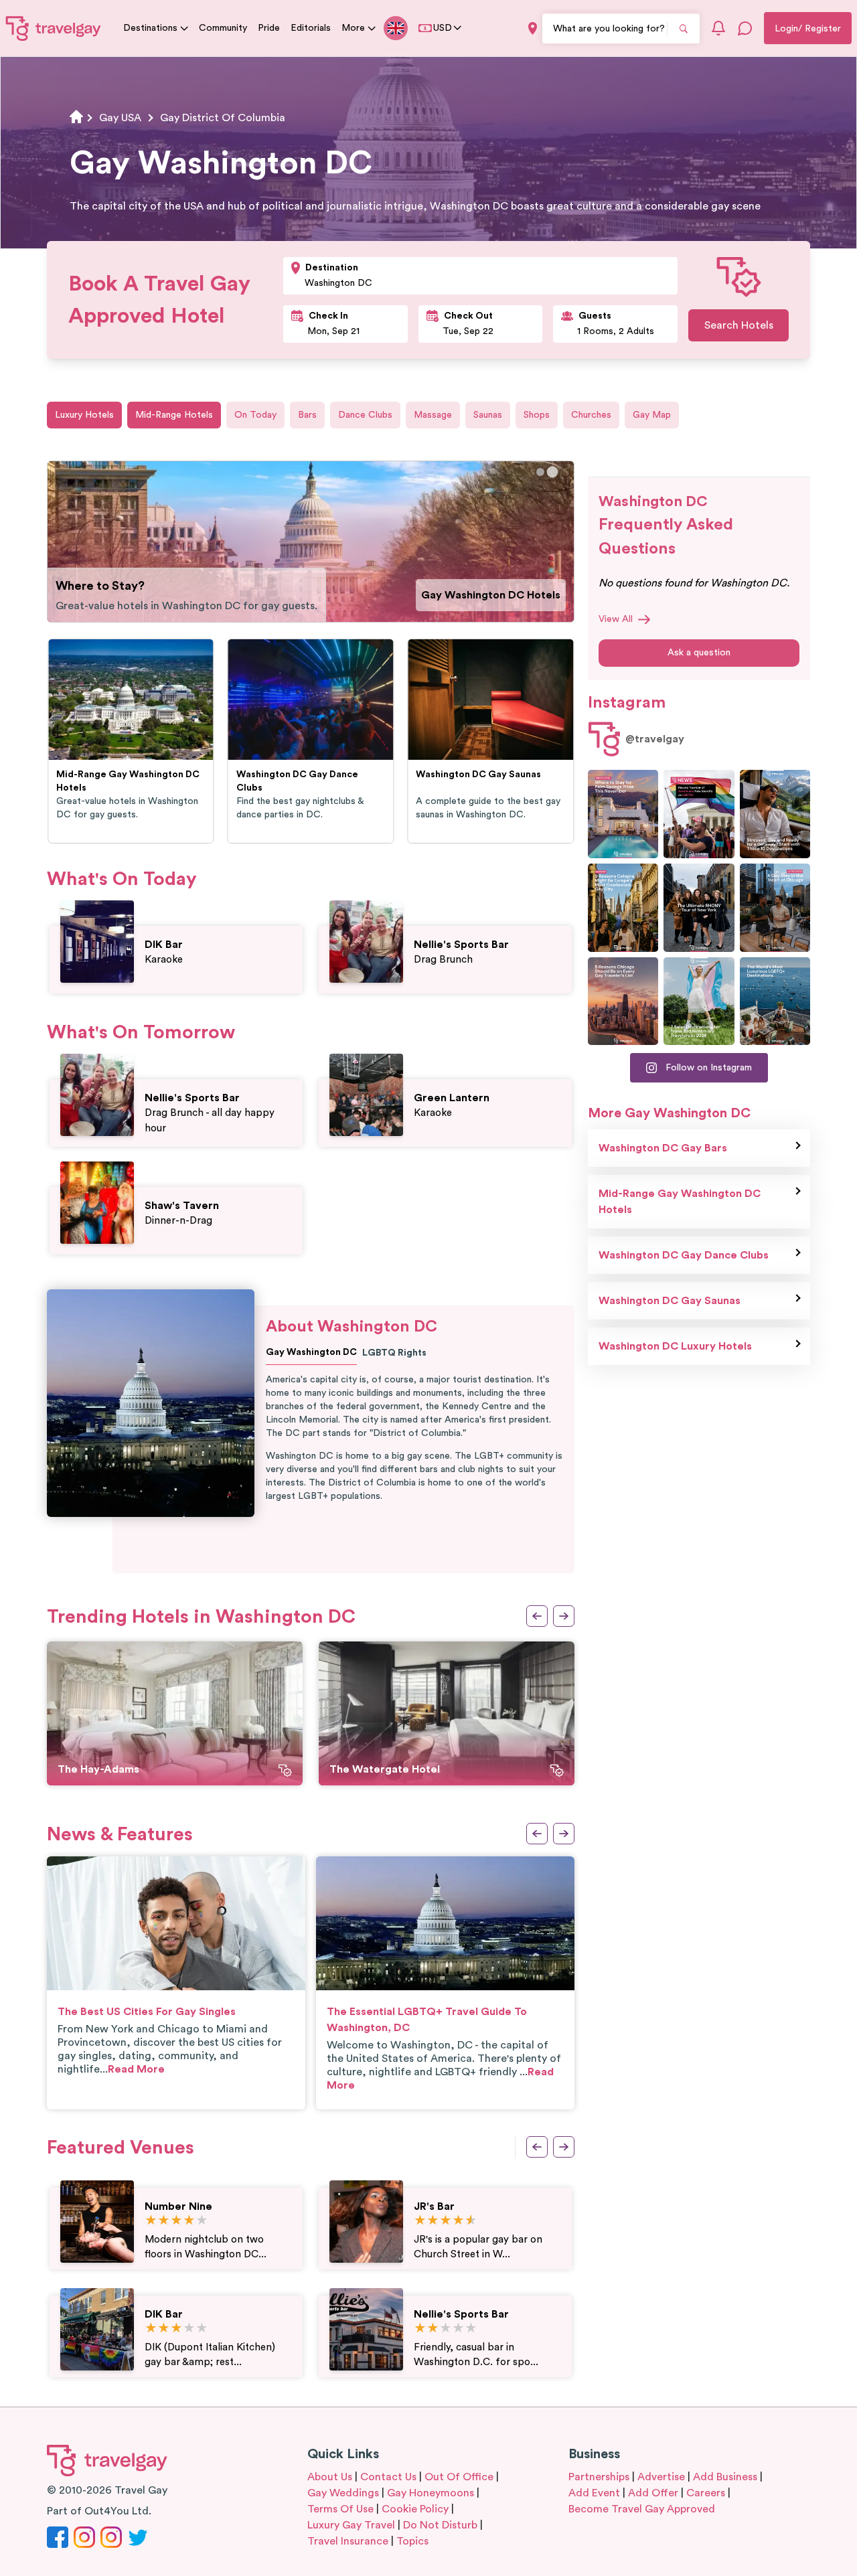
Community (223, 28)
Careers (706, 2493)
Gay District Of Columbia (223, 118)
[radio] (151, 2221)
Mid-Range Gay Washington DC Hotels (680, 1202)
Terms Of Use (340, 2509)
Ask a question (699, 653)
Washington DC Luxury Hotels (675, 1346)
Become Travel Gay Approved (642, 2509)
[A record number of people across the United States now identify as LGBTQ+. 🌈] (699, 814)
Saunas (488, 415)
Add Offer (653, 2493)
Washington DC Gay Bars (496, 595)
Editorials (311, 28)
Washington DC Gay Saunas (670, 1301)
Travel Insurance (348, 2541)
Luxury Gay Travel (351, 2525)
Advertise (661, 2477)
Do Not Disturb (440, 2525)
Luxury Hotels (84, 415)
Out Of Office (459, 2477)
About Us (330, 2477)
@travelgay (655, 739)
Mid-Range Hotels (174, 415)
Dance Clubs (365, 415)
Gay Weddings (343, 2493)
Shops (537, 415)
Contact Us (388, 2477)
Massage (433, 415)
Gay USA (120, 118)
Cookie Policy (415, 2509)
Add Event (594, 2493)
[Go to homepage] (54, 28)
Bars (307, 415)
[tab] (540, 472)
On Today (255, 415)
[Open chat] (745, 28)
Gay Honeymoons (431, 2493)
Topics (412, 2541)
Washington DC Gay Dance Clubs (684, 1255)
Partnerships (599, 2477)
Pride (269, 28)
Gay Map (652, 415)
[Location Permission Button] (533, 28)
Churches (591, 415)
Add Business (725, 2477)
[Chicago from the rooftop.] (775, 908)
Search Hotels (739, 325)
